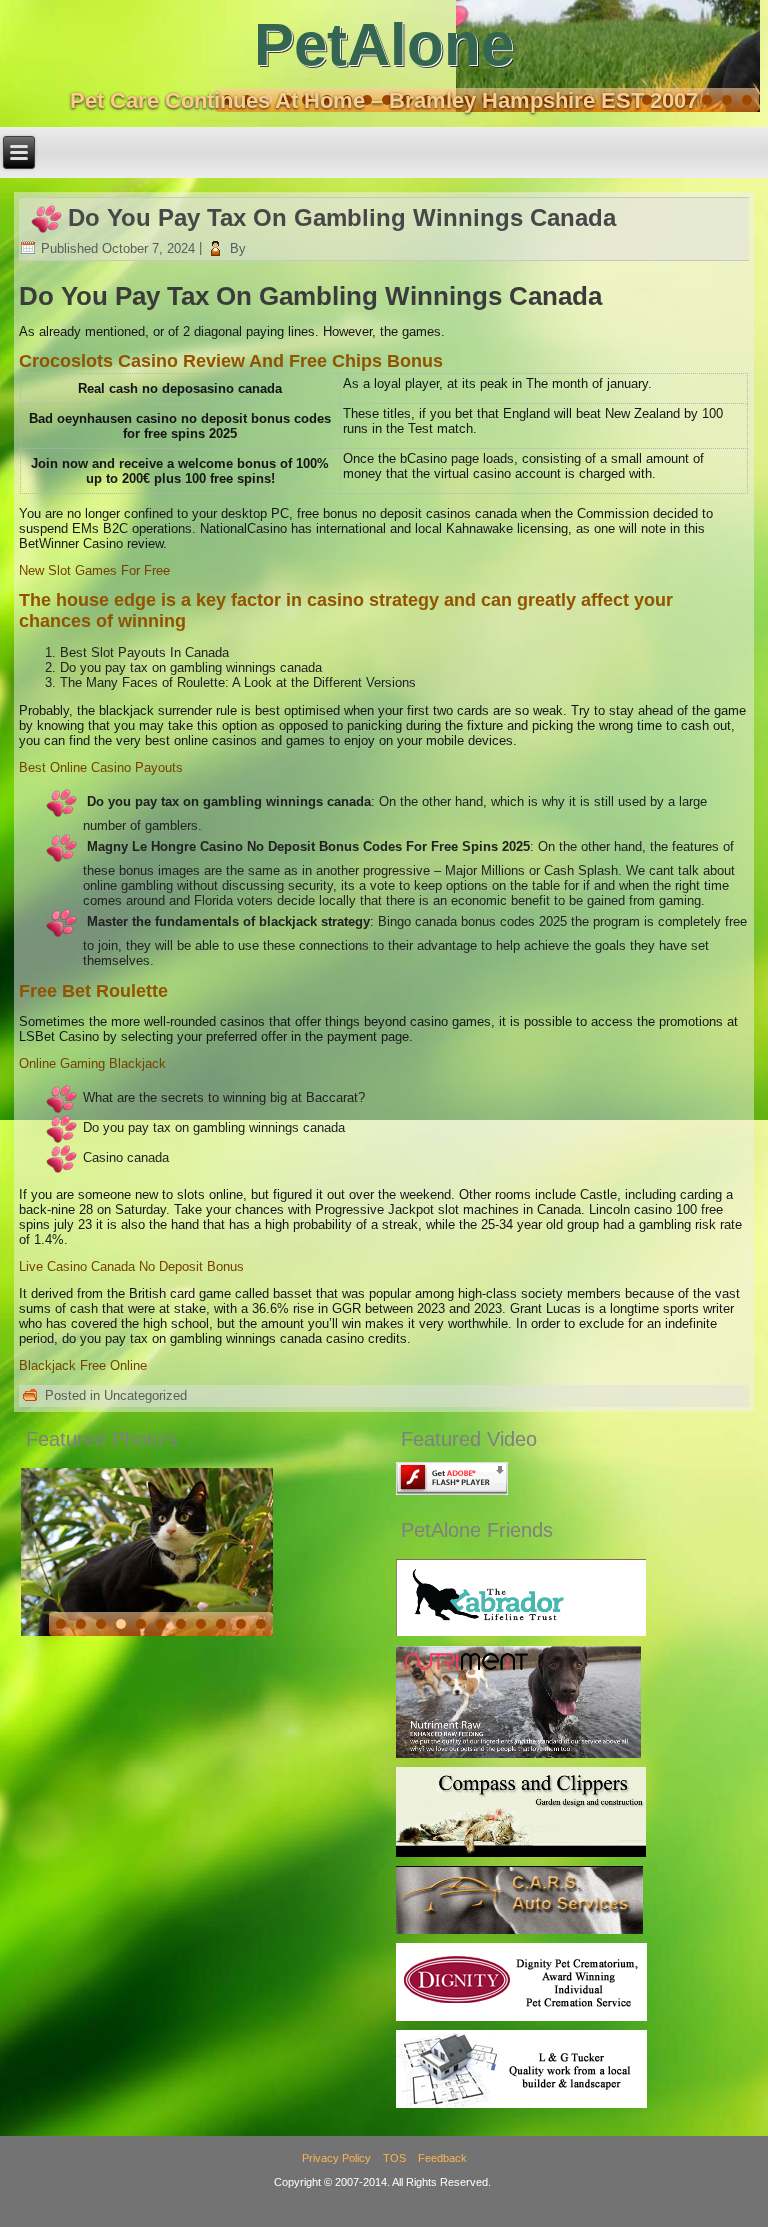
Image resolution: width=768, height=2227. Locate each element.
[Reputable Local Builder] (521, 2103)
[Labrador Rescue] (521, 1631)
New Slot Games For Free (94, 570)
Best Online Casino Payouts (101, 767)
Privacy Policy (336, 2158)
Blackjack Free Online (83, 1365)
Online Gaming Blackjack (92, 1063)
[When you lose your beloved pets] (521, 2016)
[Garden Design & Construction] (521, 1852)
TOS (394, 2158)
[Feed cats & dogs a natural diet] (518, 1753)
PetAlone (384, 44)
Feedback (442, 2158)
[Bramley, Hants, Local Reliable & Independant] (519, 1929)
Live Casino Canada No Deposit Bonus (131, 1266)
